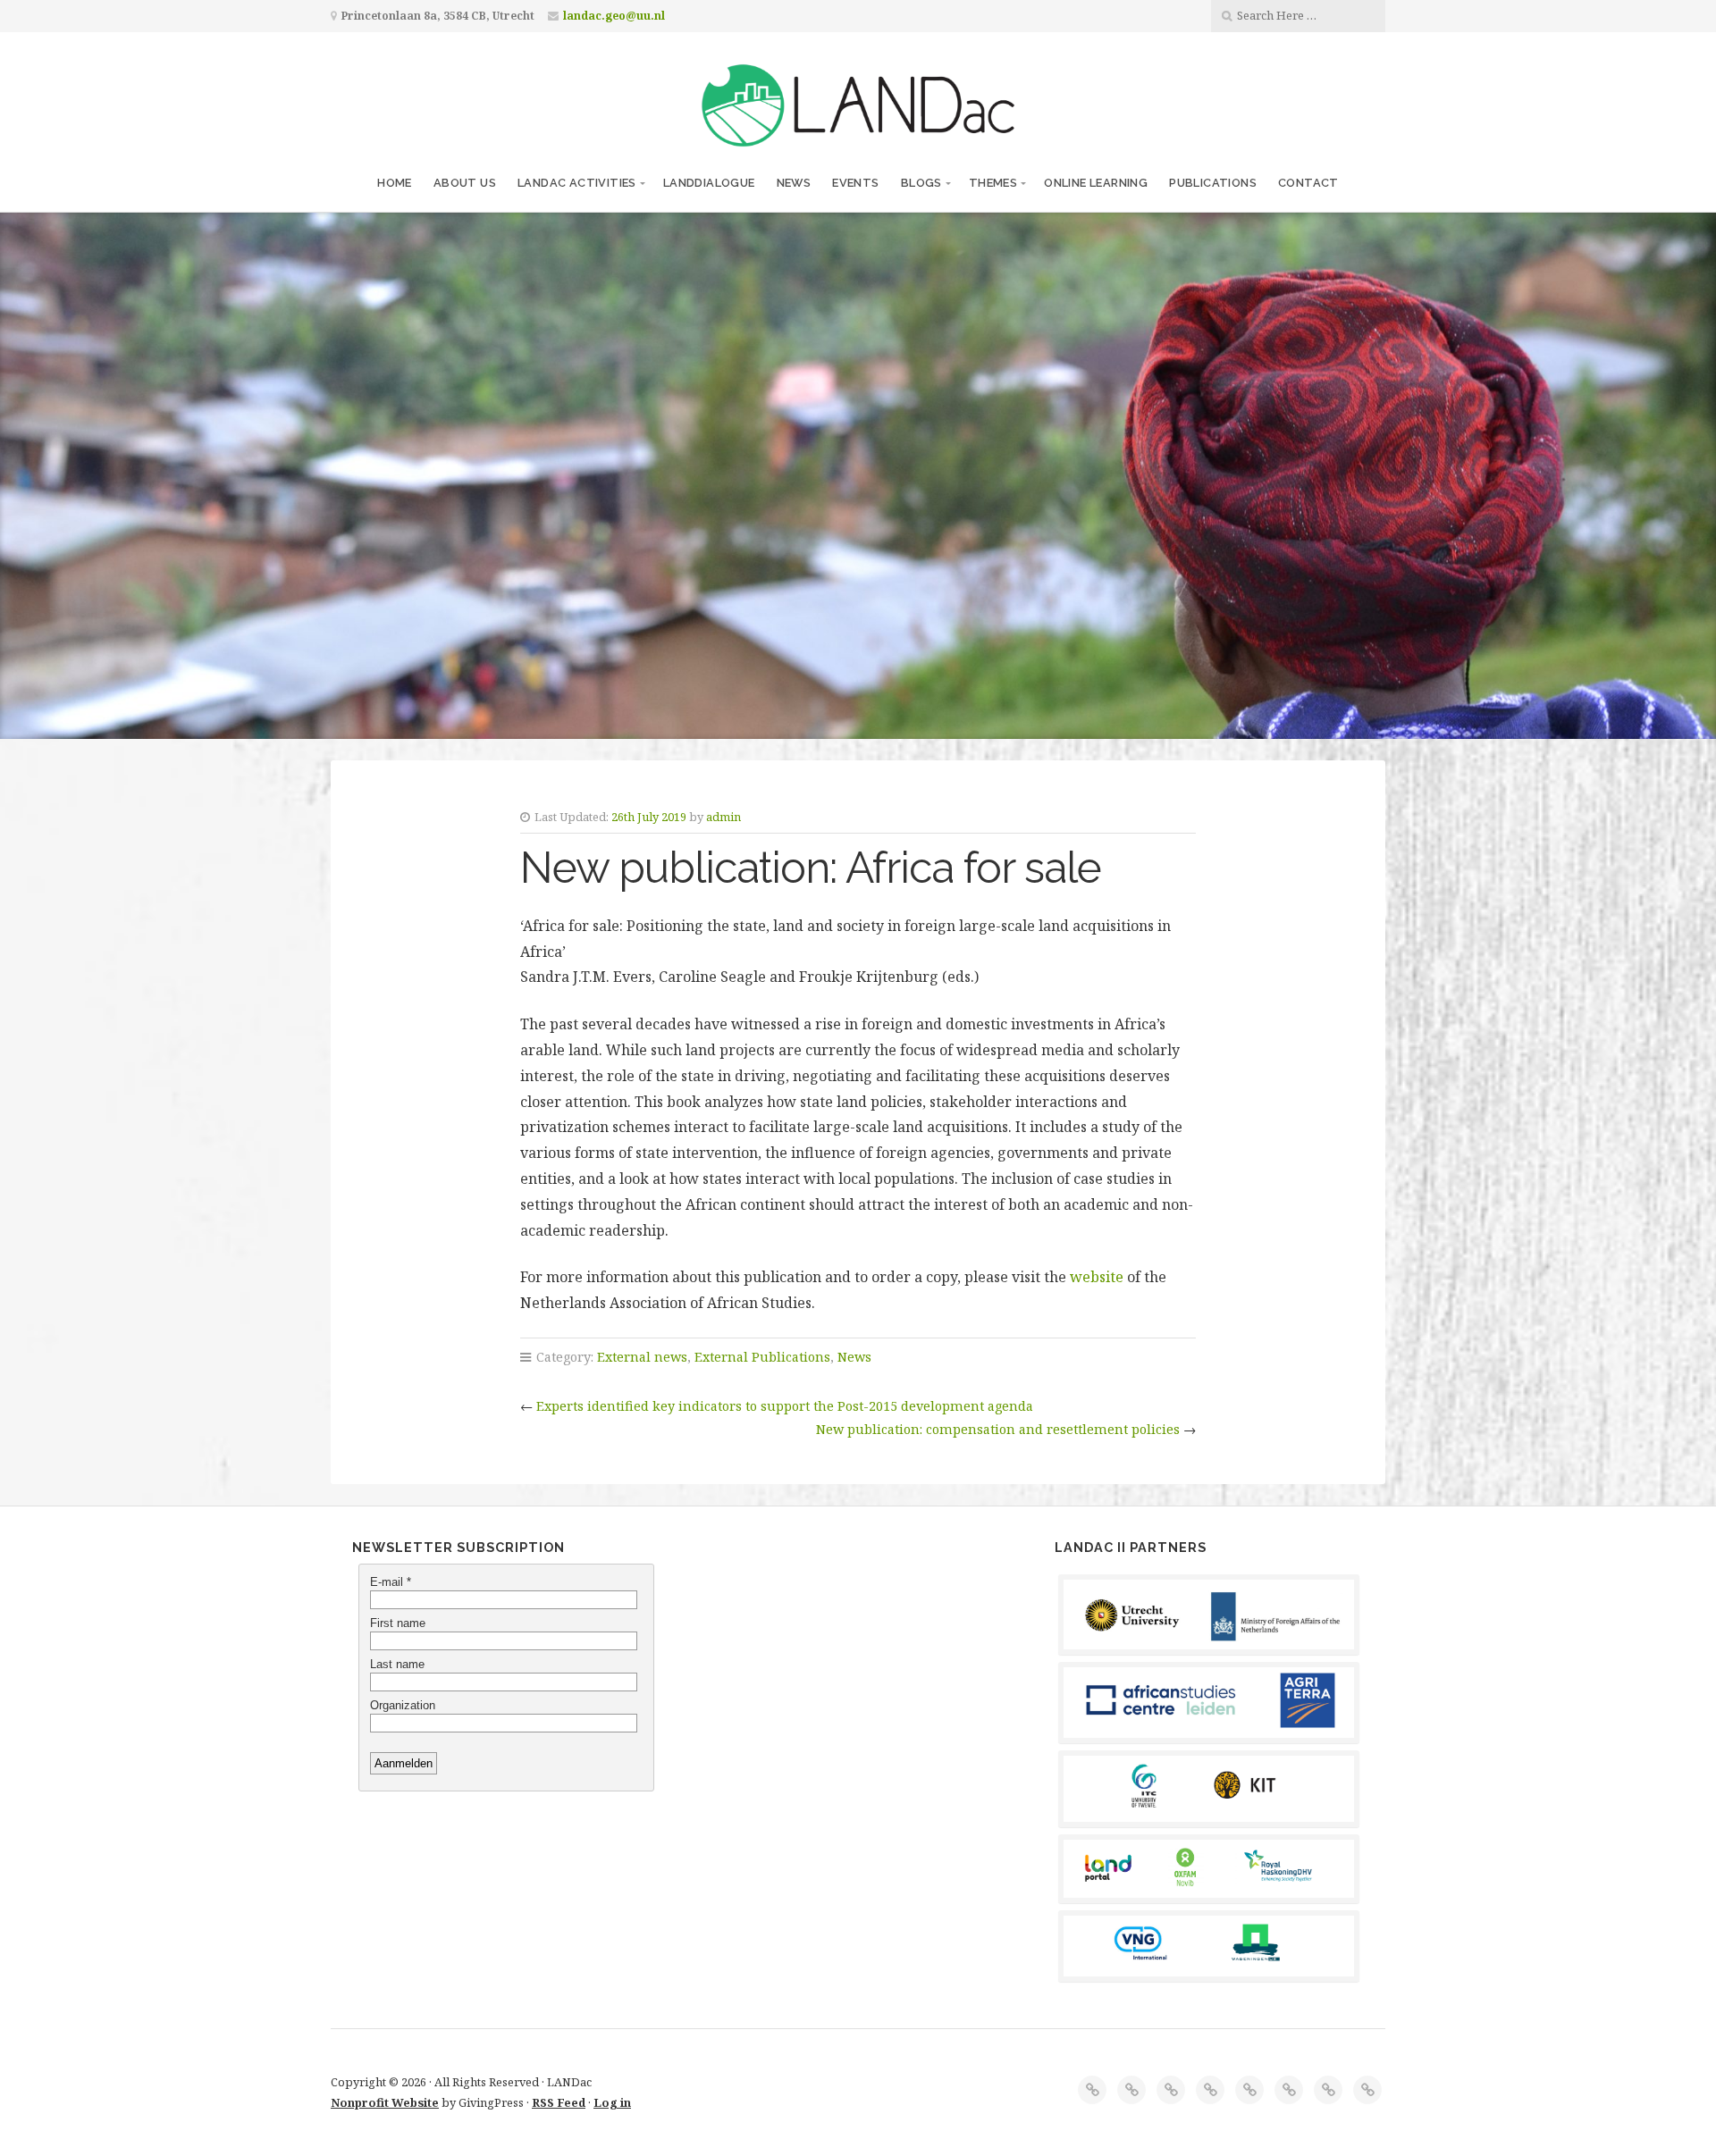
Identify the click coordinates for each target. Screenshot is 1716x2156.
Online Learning (1096, 183)
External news (642, 1357)
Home (395, 183)
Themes (993, 183)
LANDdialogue (709, 183)
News (794, 183)
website (1097, 1277)
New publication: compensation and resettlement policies (998, 1429)
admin (723, 817)
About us (465, 183)
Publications (1213, 183)
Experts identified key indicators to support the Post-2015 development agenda (785, 1406)
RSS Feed (559, 2102)
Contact (1308, 183)
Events (855, 183)
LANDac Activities (577, 183)
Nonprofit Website (385, 2102)
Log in (612, 2102)
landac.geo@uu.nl (614, 16)
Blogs (921, 183)
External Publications (762, 1357)
